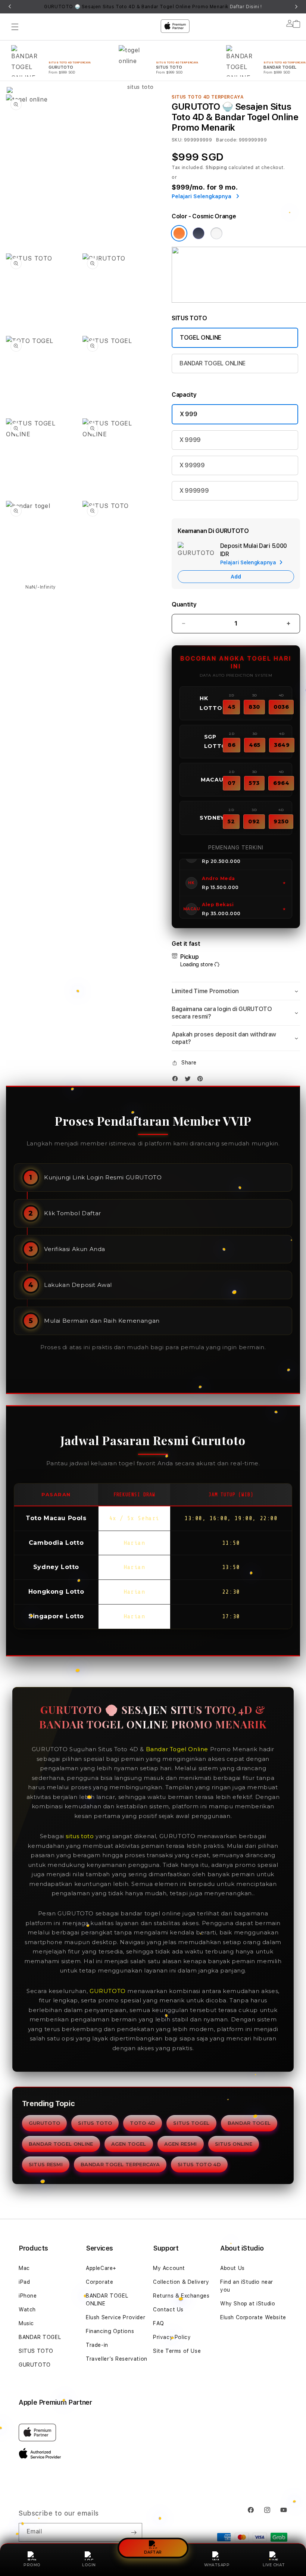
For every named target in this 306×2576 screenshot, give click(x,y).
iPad (24, 2282)
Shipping (216, 168)
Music (26, 2323)
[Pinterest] (202, 1080)
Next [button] (296, 7)
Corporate (99, 2282)
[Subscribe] (134, 2532)
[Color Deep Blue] (199, 233)
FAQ (159, 2323)
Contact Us (168, 2310)
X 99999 (192, 465)
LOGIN (89, 2565)
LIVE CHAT (274, 2565)
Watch (27, 2310)
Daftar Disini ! (246, 7)
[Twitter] (190, 1080)
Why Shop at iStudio (248, 2304)
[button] (236, 991)
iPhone (28, 2296)
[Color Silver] (216, 233)
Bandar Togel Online (177, 1749)
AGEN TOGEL (129, 2144)
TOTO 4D (143, 2123)
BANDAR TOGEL (249, 2123)
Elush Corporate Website (253, 2317)
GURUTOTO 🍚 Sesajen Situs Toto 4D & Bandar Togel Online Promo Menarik (153, 7)
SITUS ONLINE (234, 2144)
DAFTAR (153, 2552)
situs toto (80, 1836)
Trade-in (97, 2345)
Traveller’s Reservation (117, 2359)
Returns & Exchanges (181, 2296)
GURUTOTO (108, 1991)
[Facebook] (177, 1080)
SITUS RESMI (46, 2164)
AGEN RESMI (181, 2144)
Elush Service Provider (115, 2317)
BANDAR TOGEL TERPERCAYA (120, 2164)
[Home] (137, 57)
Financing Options (110, 2331)
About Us (232, 2268)
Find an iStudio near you (247, 2286)
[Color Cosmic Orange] (179, 233)
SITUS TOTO (95, 2123)
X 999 (188, 414)
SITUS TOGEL (191, 2123)
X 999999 (194, 491)
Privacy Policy (172, 2337)
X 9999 (190, 440)
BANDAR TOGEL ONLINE (213, 363)
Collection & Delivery (181, 2282)
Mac (24, 2268)
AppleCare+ (101, 2268)
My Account (169, 2268)
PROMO (32, 2565)
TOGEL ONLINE (201, 338)
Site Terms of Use (177, 2351)
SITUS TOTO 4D (199, 2164)
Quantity (184, 604)
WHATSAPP (217, 2565)
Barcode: (227, 140)
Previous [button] (10, 7)
